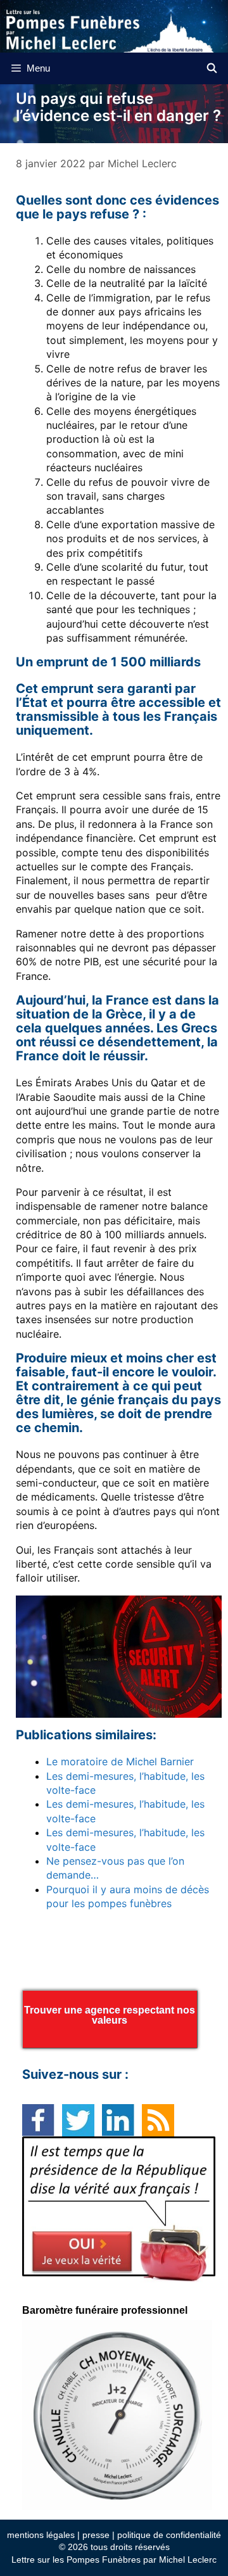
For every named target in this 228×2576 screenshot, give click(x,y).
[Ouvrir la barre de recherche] (212, 68)
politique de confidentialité (169, 2535)
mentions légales (41, 2535)
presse (96, 2535)
